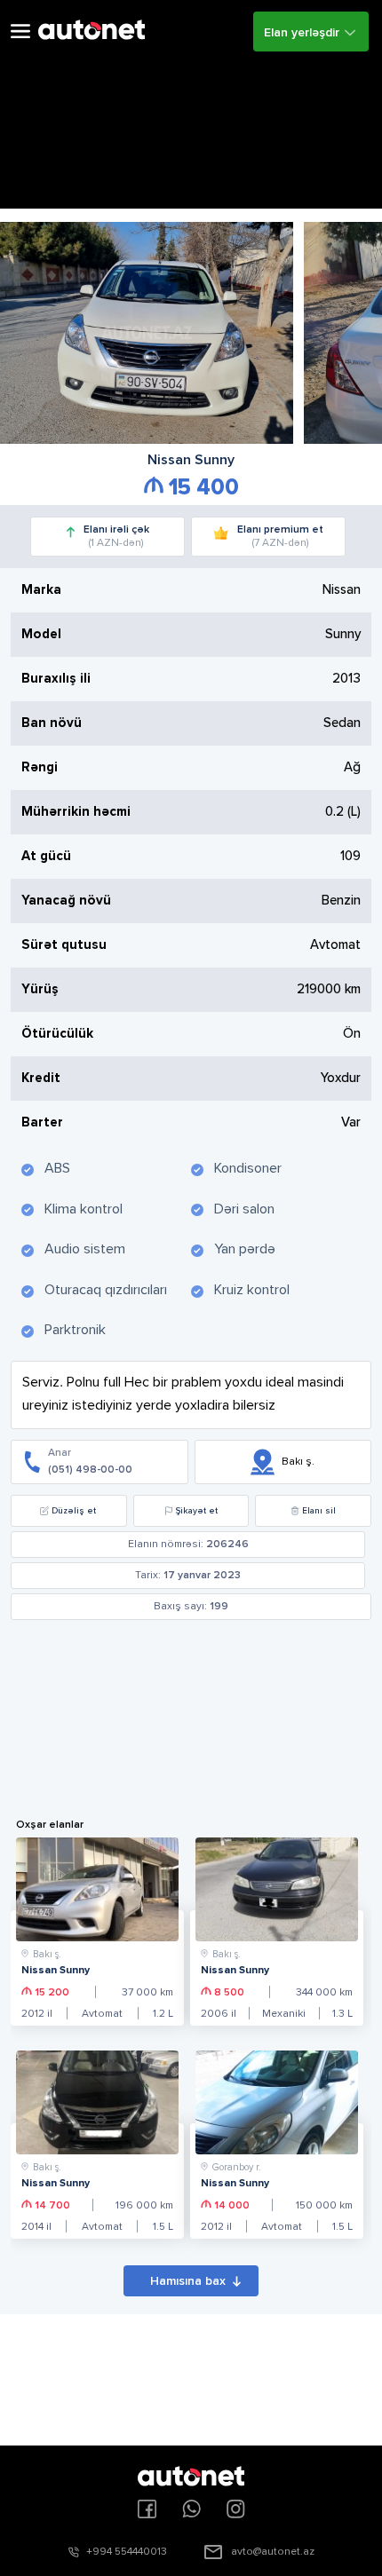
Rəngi (40, 767)
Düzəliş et (74, 1511)
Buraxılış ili (56, 679)
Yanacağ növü (66, 901)
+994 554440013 (127, 2552)
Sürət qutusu (64, 945)
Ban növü (52, 723)
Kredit (41, 1078)
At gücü (46, 856)
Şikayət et (197, 1511)
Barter (42, 1122)
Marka (41, 590)
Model (41, 634)
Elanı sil (319, 1511)
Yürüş (40, 989)
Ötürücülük (57, 1034)
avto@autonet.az (273, 2552)
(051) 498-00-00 (90, 1470)
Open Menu (20, 32)
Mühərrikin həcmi (76, 812)
